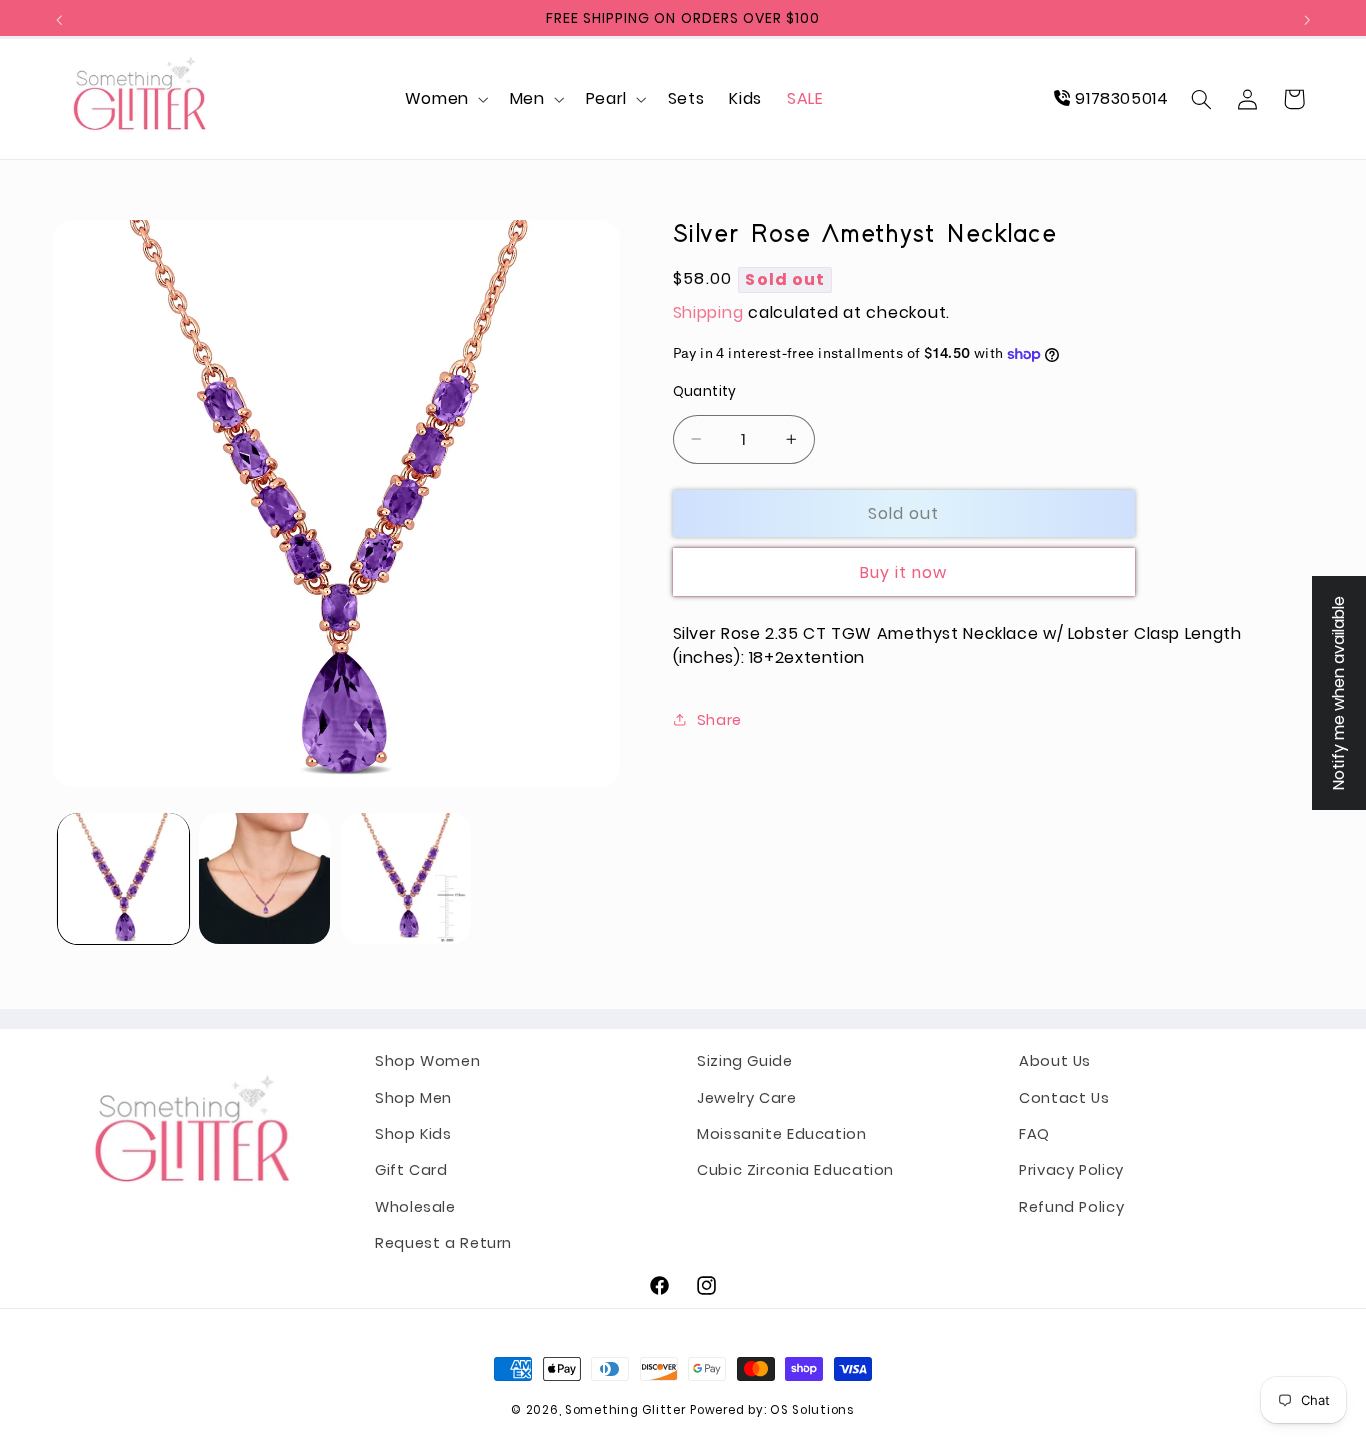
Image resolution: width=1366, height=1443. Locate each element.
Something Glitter (625, 1410)
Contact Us (1064, 1097)
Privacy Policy (1071, 1170)
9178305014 (1120, 98)
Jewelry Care (747, 1097)
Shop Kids (413, 1134)
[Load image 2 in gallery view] (264, 878)
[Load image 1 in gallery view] (123, 878)
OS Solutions (812, 1410)
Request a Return (443, 1243)
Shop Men (413, 1097)
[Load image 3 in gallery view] (406, 878)
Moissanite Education (782, 1134)
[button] (444, 99)
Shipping (708, 311)
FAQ (1034, 1134)
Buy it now (904, 571)
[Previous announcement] (59, 19)
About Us (1055, 1061)
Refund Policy (1071, 1207)
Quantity (705, 391)
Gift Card (411, 1170)
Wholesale (415, 1207)
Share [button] (719, 719)
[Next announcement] (1307, 19)
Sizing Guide (745, 1061)
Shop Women (427, 1061)
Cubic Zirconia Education (795, 1170)
